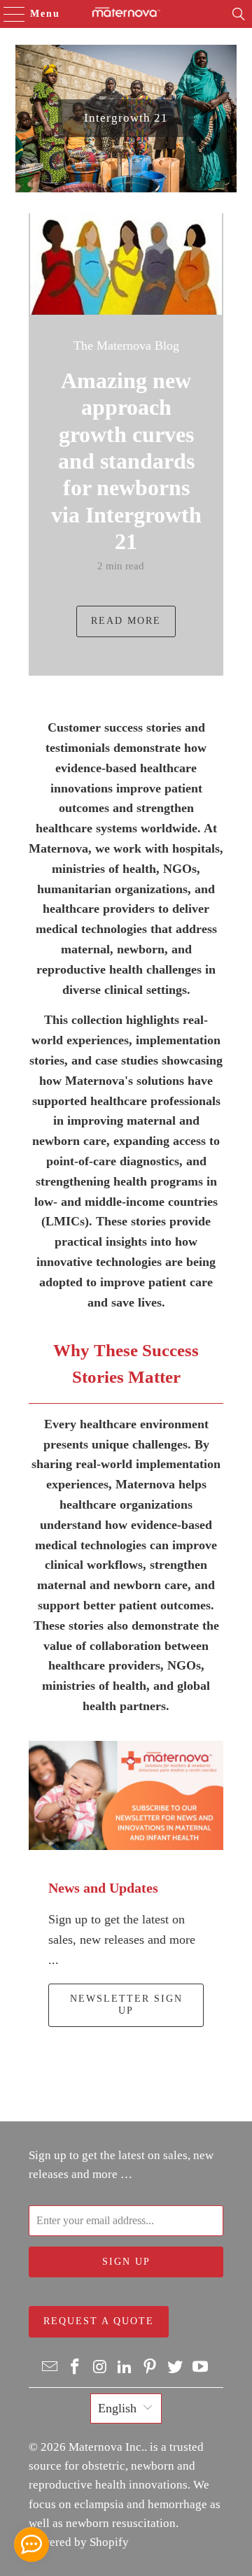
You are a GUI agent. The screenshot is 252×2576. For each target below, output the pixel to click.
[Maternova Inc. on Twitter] (176, 2368)
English (117, 2408)
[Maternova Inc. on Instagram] (100, 2368)
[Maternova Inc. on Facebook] (76, 2368)
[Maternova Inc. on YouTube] (200, 2368)
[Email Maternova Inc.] (50, 2368)
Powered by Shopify (79, 2542)
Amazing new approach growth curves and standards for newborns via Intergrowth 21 (126, 461)
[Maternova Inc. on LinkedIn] (125, 2368)
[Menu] (8, 14)
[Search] (239, 14)
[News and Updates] (126, 1796)
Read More (126, 621)
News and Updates (103, 1888)
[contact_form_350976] (31, 2545)
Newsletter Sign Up (126, 2005)
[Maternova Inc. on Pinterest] (150, 2368)
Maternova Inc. (106, 2447)
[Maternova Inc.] (126, 14)
